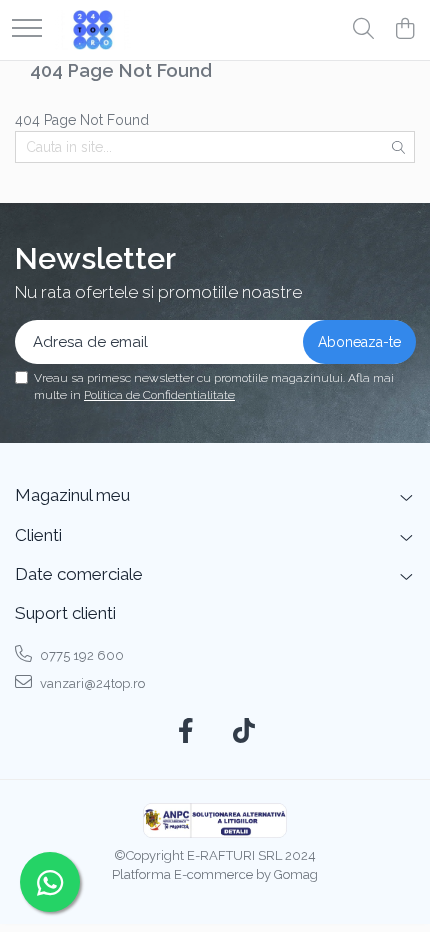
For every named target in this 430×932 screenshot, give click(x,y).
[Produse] (27, 29)
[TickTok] (244, 732)
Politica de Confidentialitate (159, 395)
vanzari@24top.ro (91, 683)
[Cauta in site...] (363, 30)
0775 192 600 (80, 655)
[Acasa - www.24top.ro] (93, 30)
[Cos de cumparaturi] (404, 30)
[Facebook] (186, 732)
